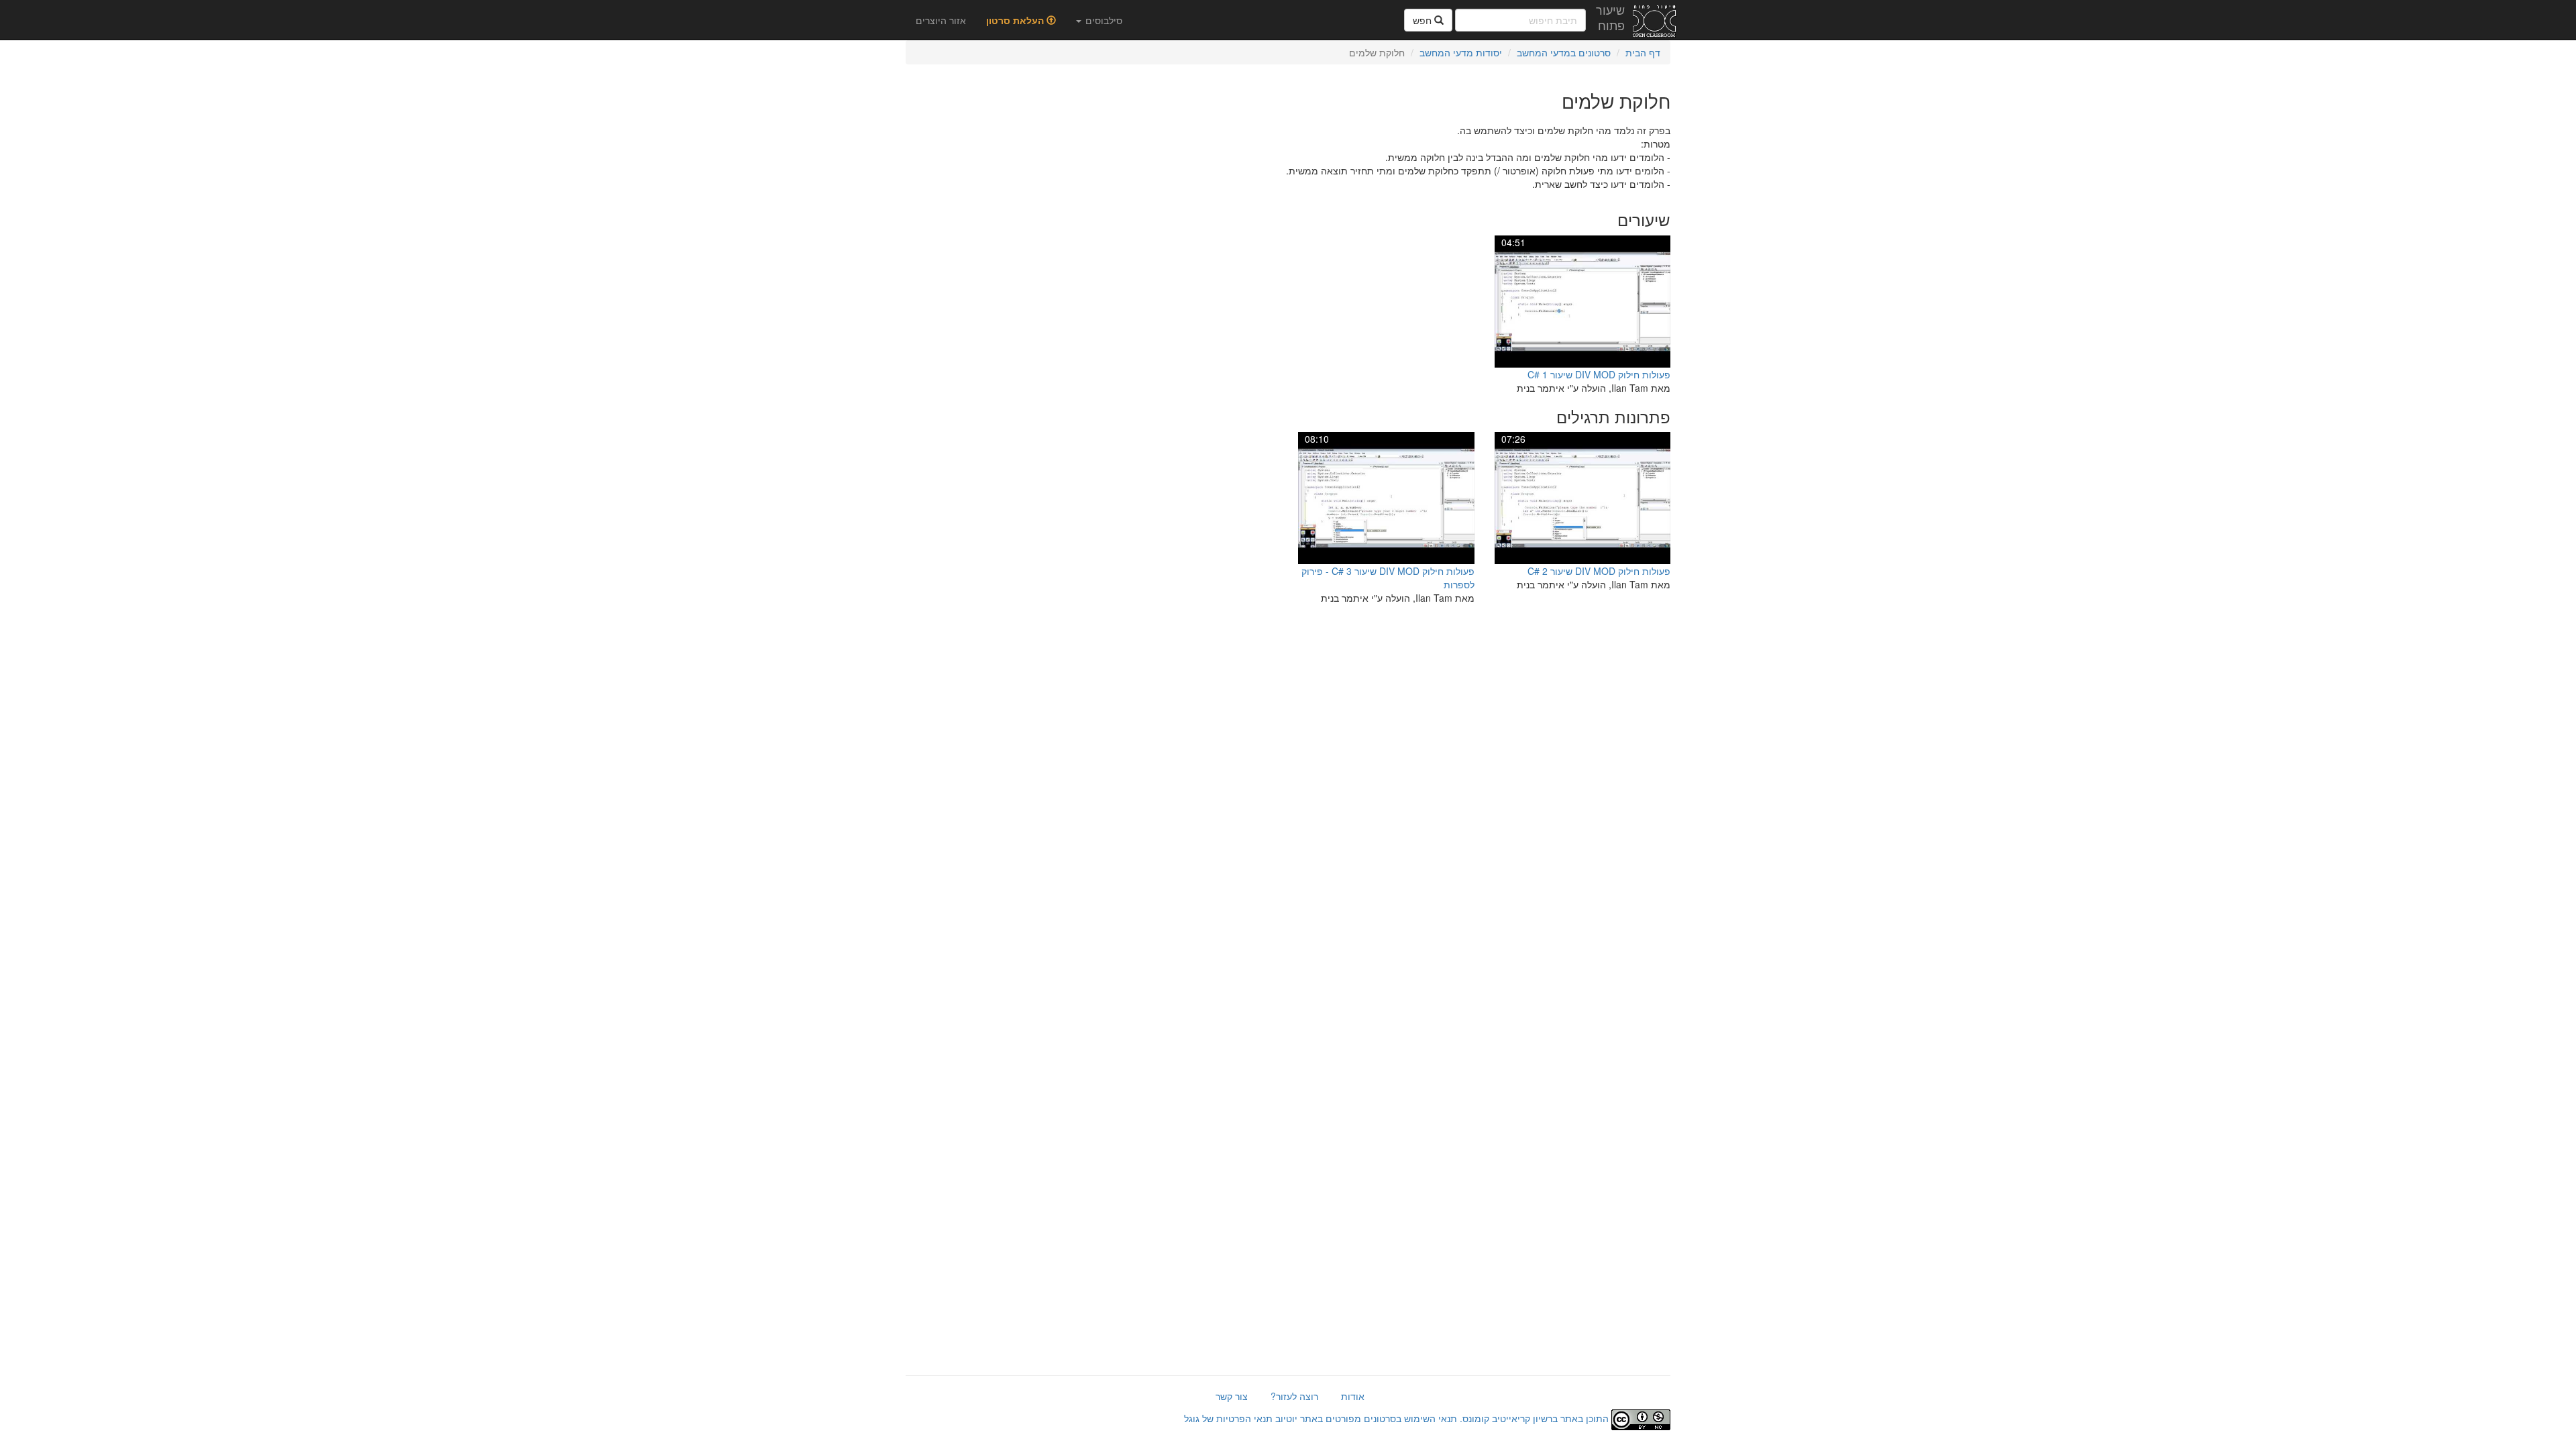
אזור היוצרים (941, 20)
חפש (1424, 20)
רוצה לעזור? (1294, 1396)
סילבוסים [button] (1103, 20)
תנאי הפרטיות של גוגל (1228, 1418)
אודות (1353, 1396)
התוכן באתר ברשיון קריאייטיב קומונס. (1534, 1418)
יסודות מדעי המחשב (1461, 52)
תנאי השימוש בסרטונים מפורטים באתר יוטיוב (1365, 1418)
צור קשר (1232, 1396)
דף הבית (1643, 52)
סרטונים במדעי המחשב (1564, 52)
